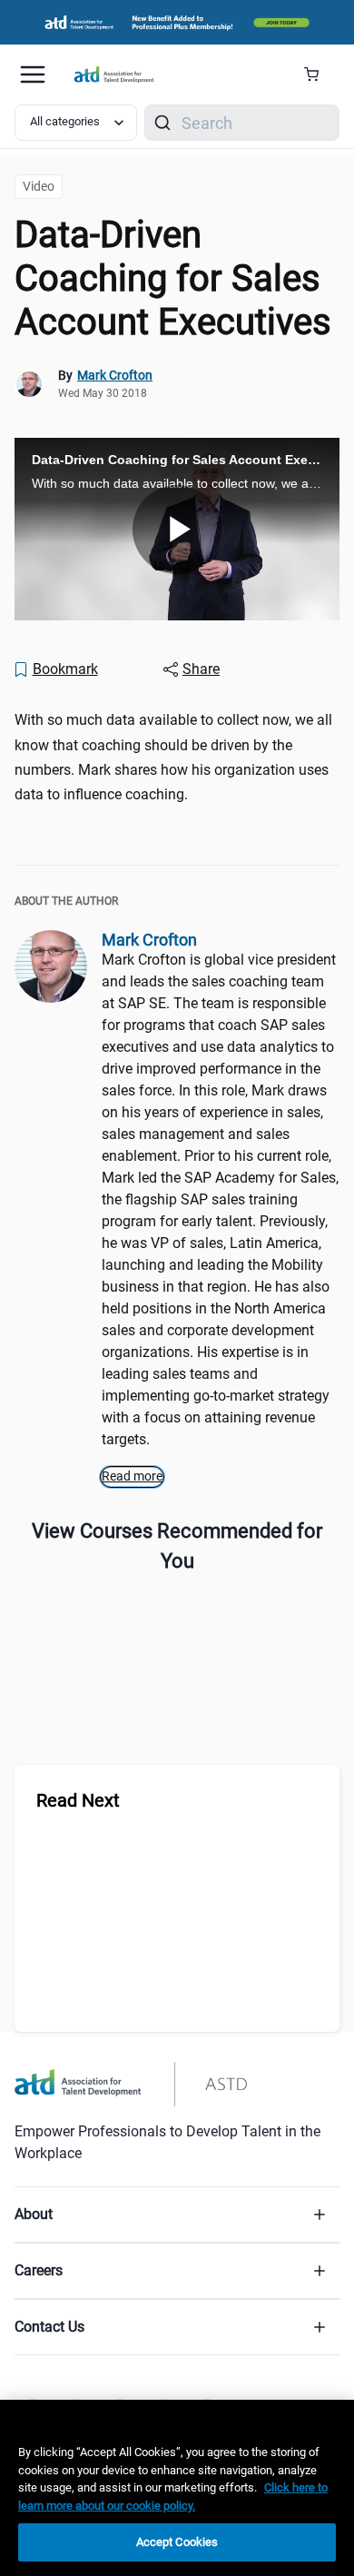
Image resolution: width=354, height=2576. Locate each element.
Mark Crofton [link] (115, 375)
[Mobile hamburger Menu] (33, 74)
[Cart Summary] (318, 74)
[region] (177, 2488)
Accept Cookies (177, 2542)
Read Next (78, 1800)
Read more (132, 1476)
